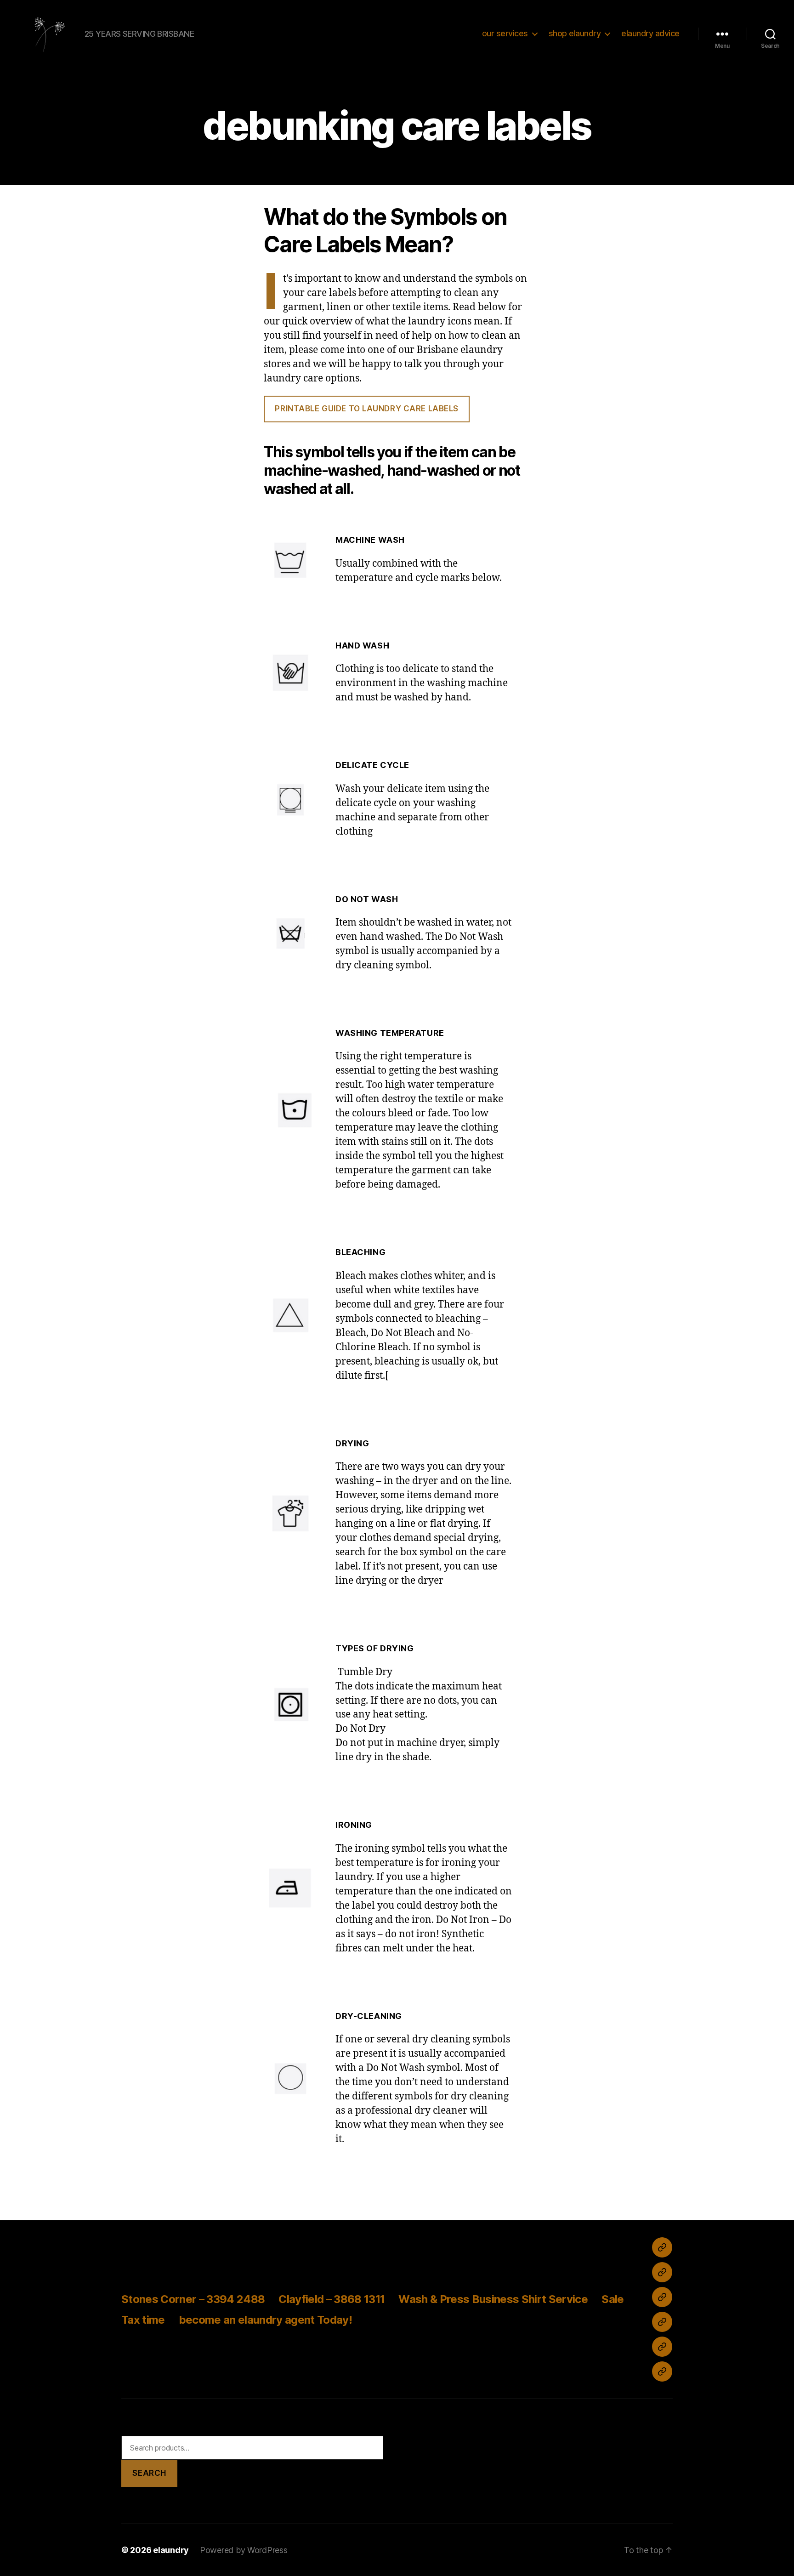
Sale (613, 2299)
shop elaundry (575, 33)
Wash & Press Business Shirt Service (493, 2299)
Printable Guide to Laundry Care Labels (367, 409)
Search (149, 2473)
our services (505, 33)
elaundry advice (650, 33)
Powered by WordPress (244, 2550)
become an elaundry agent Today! (265, 2320)
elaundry (171, 2550)
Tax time (143, 2320)
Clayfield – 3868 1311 (332, 2299)
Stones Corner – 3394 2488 (193, 2299)
